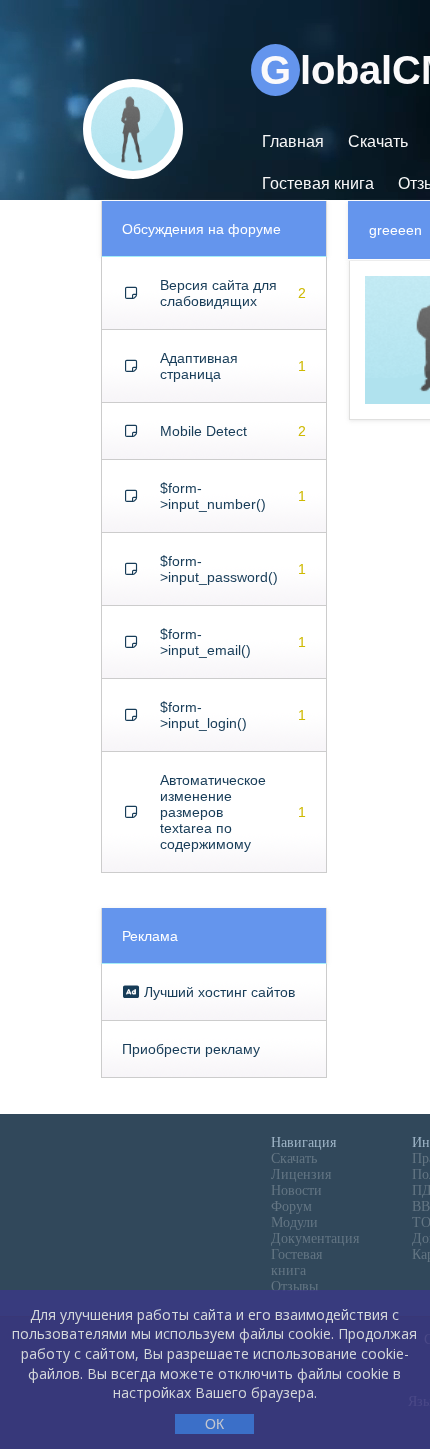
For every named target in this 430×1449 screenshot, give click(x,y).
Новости (296, 1190)
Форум (291, 1206)
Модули (294, 1222)
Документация (315, 1238)
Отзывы (294, 1286)
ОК (214, 1424)
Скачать (378, 141)
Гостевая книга (318, 183)
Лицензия (301, 1174)
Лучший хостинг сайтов (217, 992)
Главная (293, 141)
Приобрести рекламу (191, 1049)
